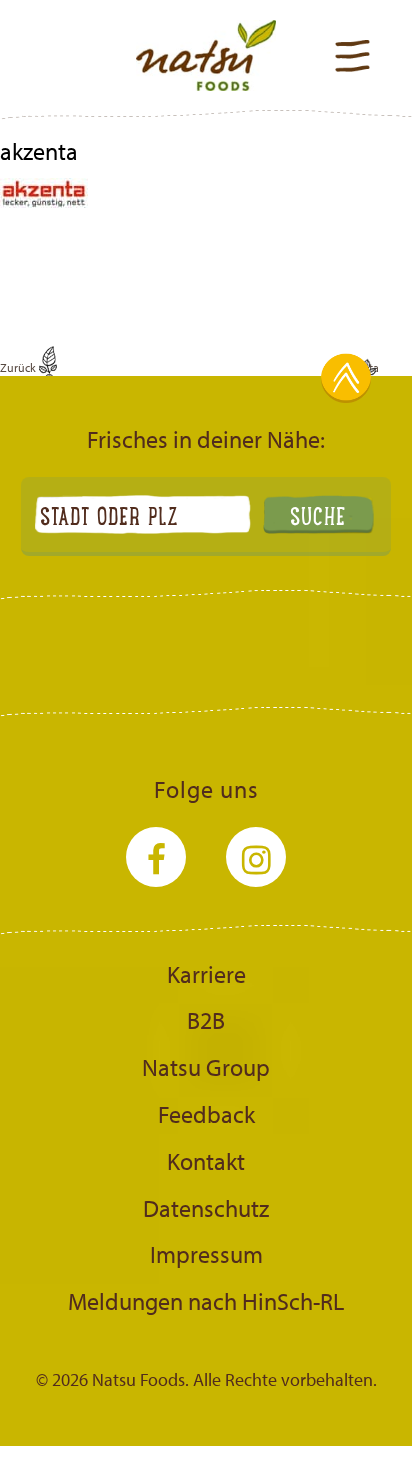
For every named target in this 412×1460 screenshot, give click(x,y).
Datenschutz (206, 1208)
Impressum (206, 1254)
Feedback (206, 1114)
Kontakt (206, 1161)
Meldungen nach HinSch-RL (206, 1301)
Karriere (206, 974)
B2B (206, 1020)
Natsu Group (206, 1067)
